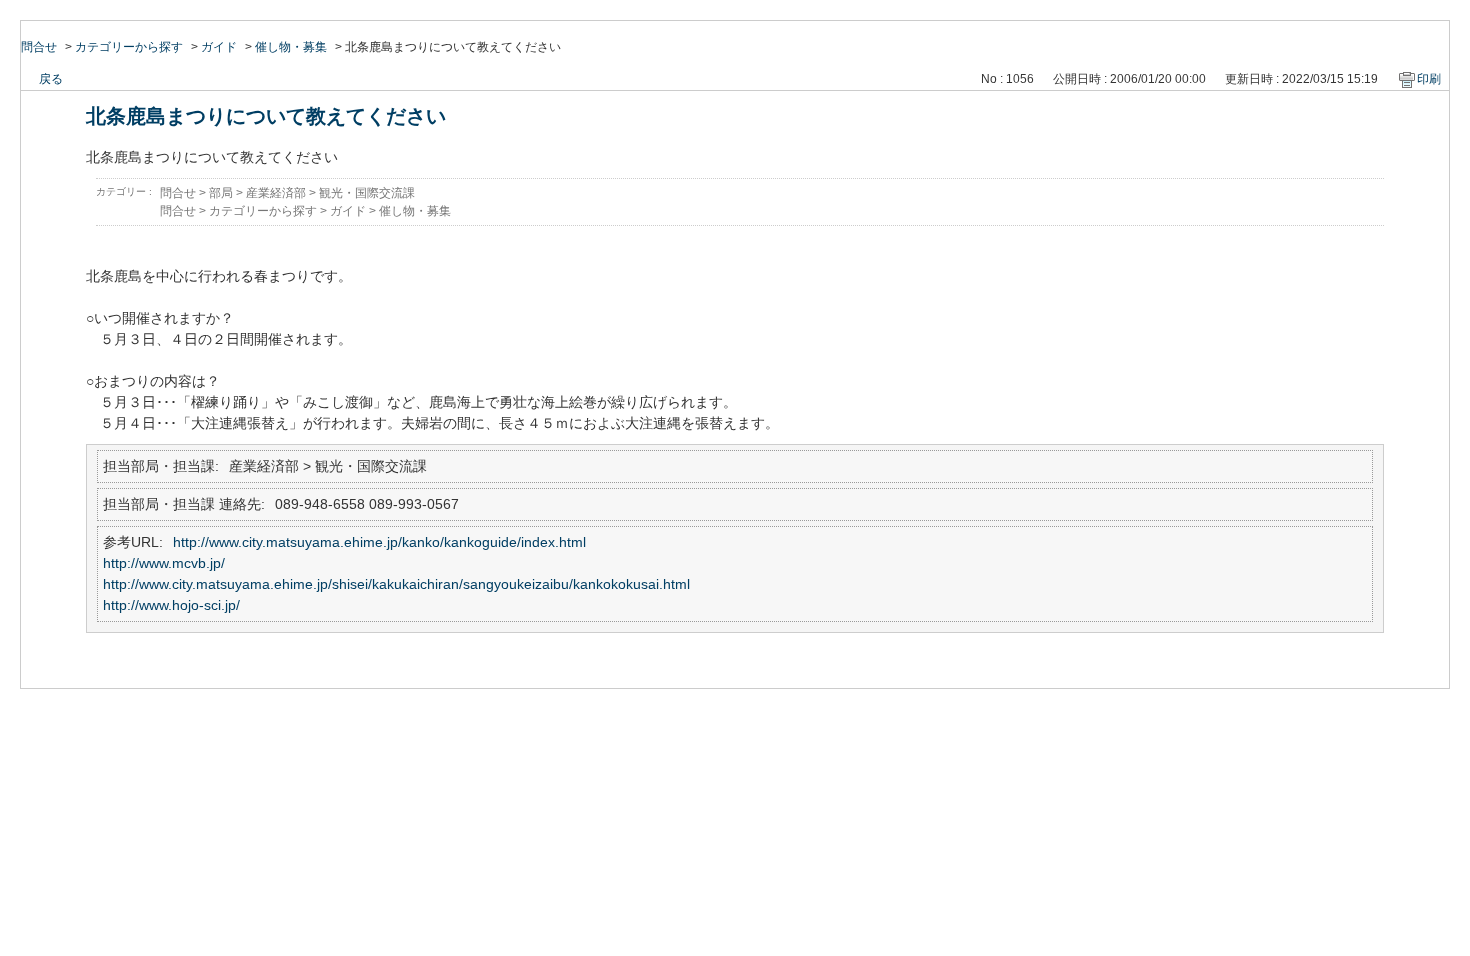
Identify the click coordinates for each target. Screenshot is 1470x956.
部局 (221, 193)
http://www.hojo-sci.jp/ (171, 605)
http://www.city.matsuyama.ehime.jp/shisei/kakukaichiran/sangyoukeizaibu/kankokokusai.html (396, 584)
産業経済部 (276, 193)
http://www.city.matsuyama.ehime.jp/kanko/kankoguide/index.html (379, 542)
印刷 (1429, 79)
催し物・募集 (291, 47)
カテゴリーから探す (129, 47)
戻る (51, 79)
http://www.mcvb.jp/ (164, 563)
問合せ (39, 47)
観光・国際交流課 (367, 193)
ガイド (219, 47)
